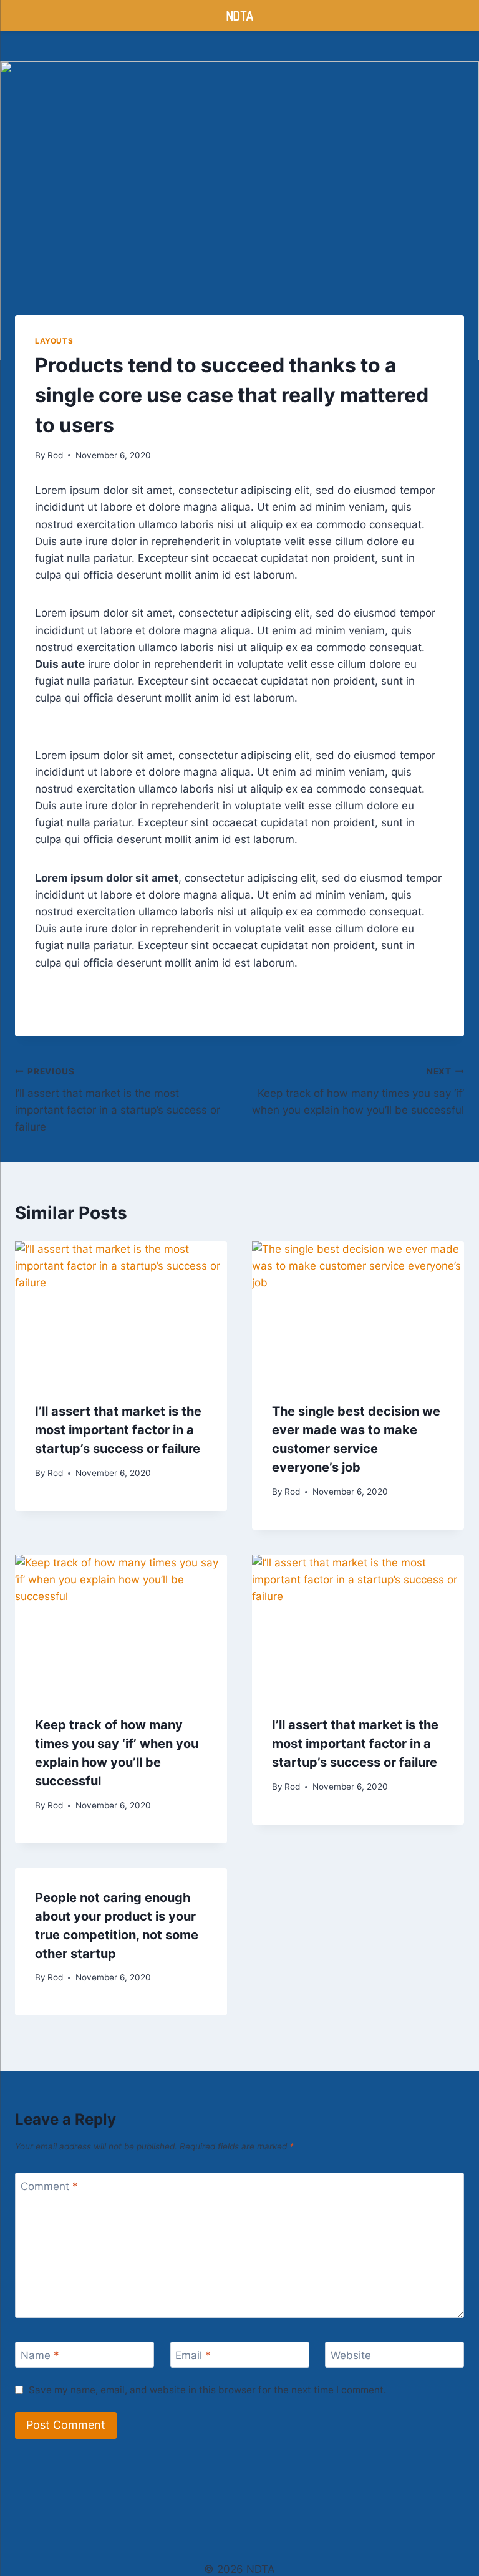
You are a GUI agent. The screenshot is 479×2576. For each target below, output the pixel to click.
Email (193, 2355)
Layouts (54, 341)
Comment (49, 2186)
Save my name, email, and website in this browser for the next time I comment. (207, 2390)
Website (351, 2355)
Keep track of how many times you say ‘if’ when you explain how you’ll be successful (358, 1091)
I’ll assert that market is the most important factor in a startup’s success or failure (118, 1100)
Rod (55, 455)
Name (40, 2355)
